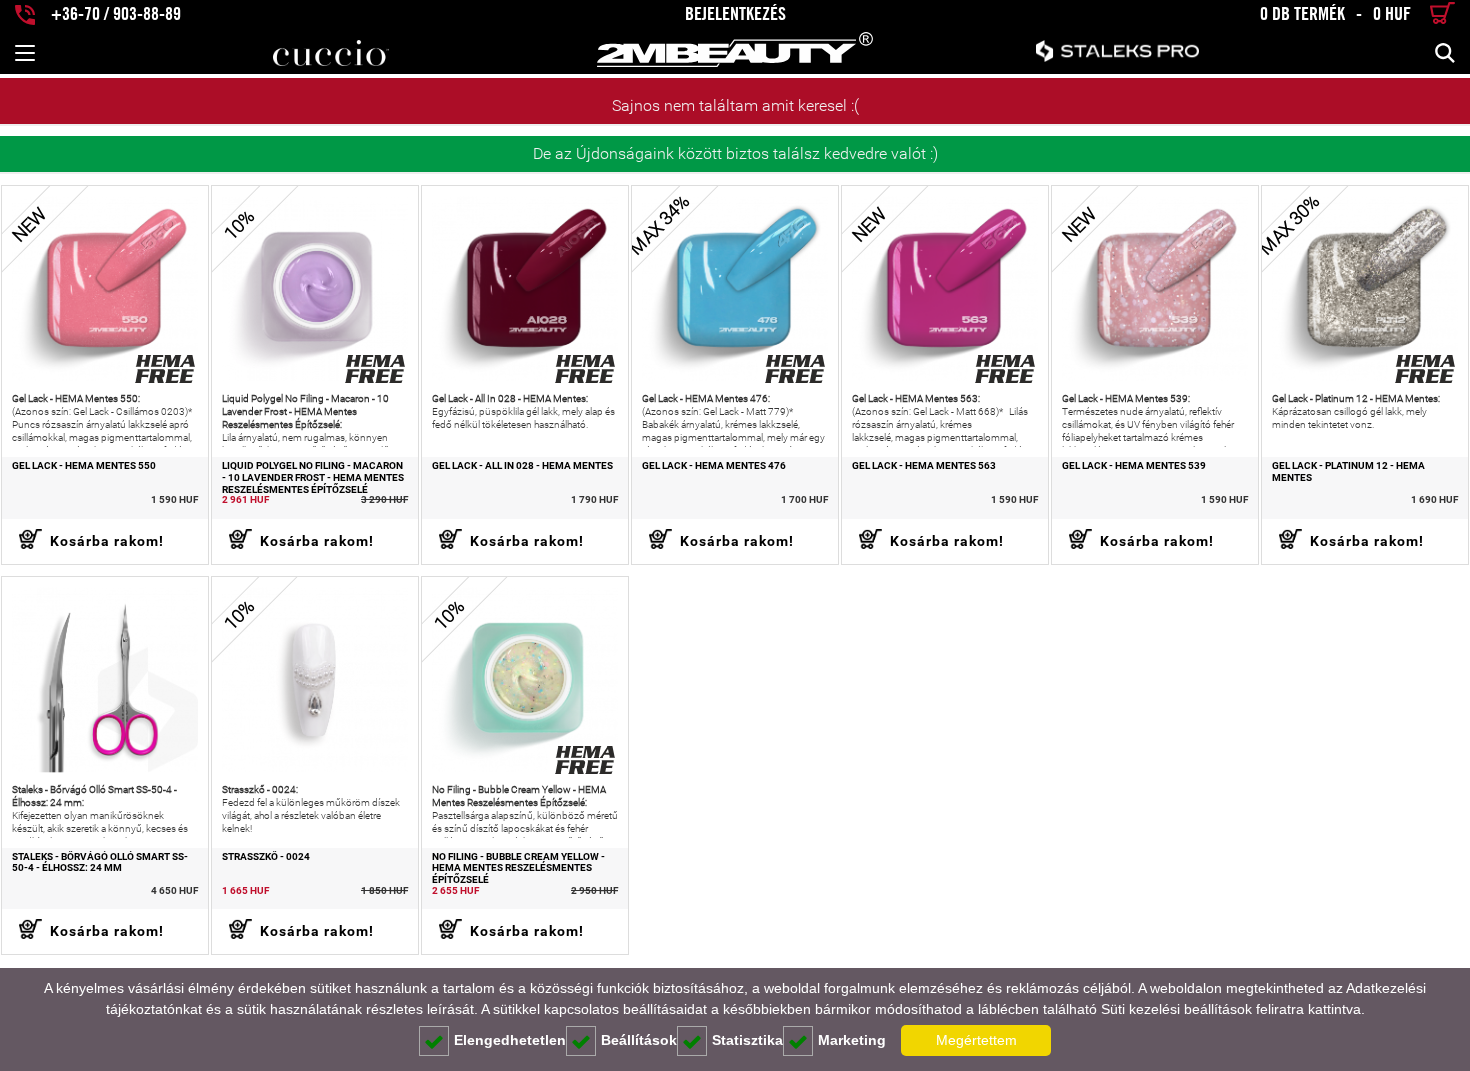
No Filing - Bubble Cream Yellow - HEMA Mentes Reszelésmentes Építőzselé (518, 868)
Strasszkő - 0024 (266, 857)
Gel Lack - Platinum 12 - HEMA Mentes (1348, 472)
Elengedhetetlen (510, 1040)
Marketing (852, 1040)
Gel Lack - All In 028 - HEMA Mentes (522, 466)
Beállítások (639, 1040)
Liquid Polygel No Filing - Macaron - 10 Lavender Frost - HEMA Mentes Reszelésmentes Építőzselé (313, 477)
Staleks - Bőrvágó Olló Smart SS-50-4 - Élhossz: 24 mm (100, 863)
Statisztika (747, 1040)
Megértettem (976, 1040)
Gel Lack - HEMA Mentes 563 (924, 466)
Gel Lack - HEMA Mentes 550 (84, 466)
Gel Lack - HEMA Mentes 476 (714, 466)
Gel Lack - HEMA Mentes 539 (1134, 466)
